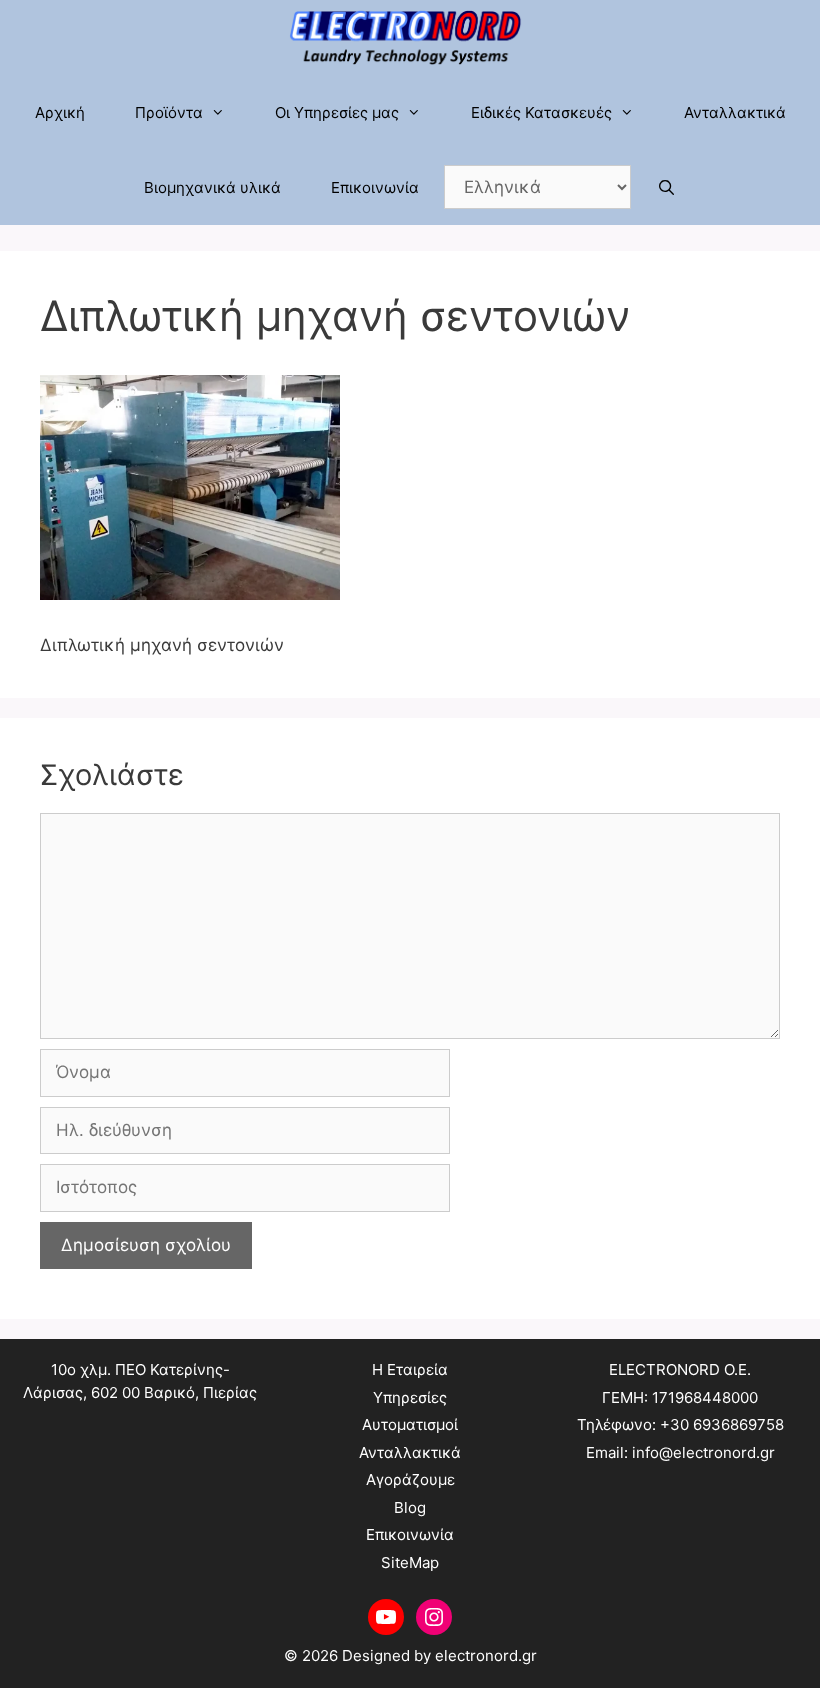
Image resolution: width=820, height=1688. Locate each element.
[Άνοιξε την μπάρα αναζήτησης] (665, 187)
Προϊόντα (169, 112)
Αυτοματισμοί (410, 1424)
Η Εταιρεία (410, 1369)
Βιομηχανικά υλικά (212, 187)
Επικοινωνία (375, 187)
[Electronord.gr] (410, 37)
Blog (410, 1507)
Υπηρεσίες (410, 1397)
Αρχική (60, 112)
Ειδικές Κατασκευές (541, 112)
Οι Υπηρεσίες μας (337, 112)
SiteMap (410, 1562)
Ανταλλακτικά (735, 112)
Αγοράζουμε (410, 1479)
